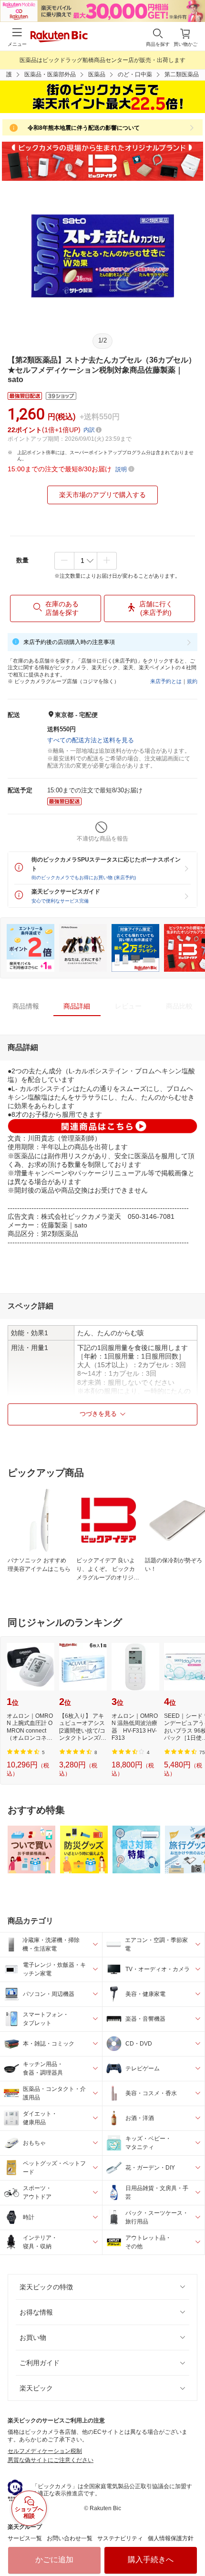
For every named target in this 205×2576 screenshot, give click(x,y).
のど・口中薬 (135, 74)
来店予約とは (166, 681)
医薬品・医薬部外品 (50, 74)
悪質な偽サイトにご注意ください (51, 2460)
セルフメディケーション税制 (45, 2451)
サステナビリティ (120, 2538)
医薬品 (97, 74)
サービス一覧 (25, 2538)
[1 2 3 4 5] (86, 561)
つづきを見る (98, 1414)
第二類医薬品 (182, 74)
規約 (192, 681)
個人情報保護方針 (171, 2538)
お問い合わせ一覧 (70, 2538)
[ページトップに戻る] (191, 2545)
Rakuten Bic (59, 37)
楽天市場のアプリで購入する (102, 495)
